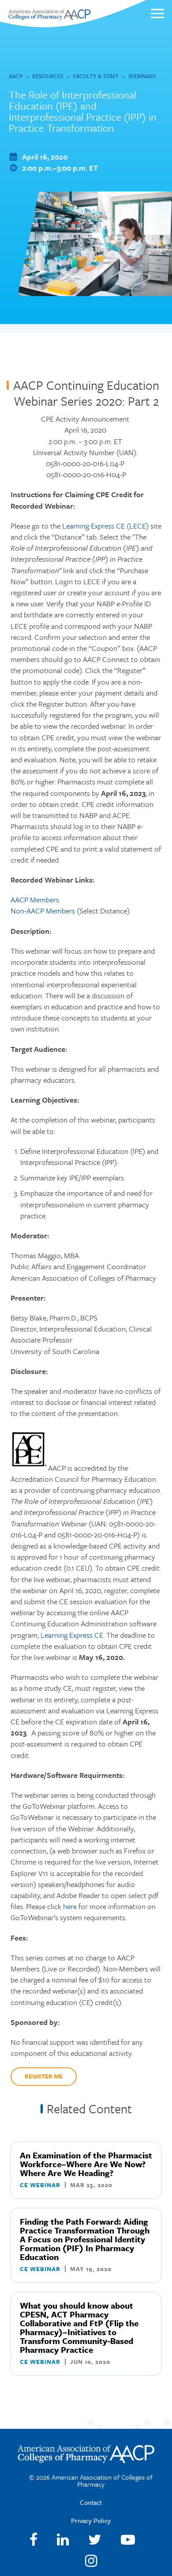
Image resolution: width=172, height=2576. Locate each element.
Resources (48, 76)
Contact (91, 2502)
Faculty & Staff (96, 76)
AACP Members (35, 900)
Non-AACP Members (43, 911)
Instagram (91, 2561)
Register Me (44, 2076)
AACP (16, 76)
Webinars (142, 76)
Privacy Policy (91, 2520)
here (70, 1906)
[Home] (49, 17)
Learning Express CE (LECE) (105, 526)
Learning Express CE (72, 1635)
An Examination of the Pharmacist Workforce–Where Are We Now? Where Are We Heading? (86, 2164)
